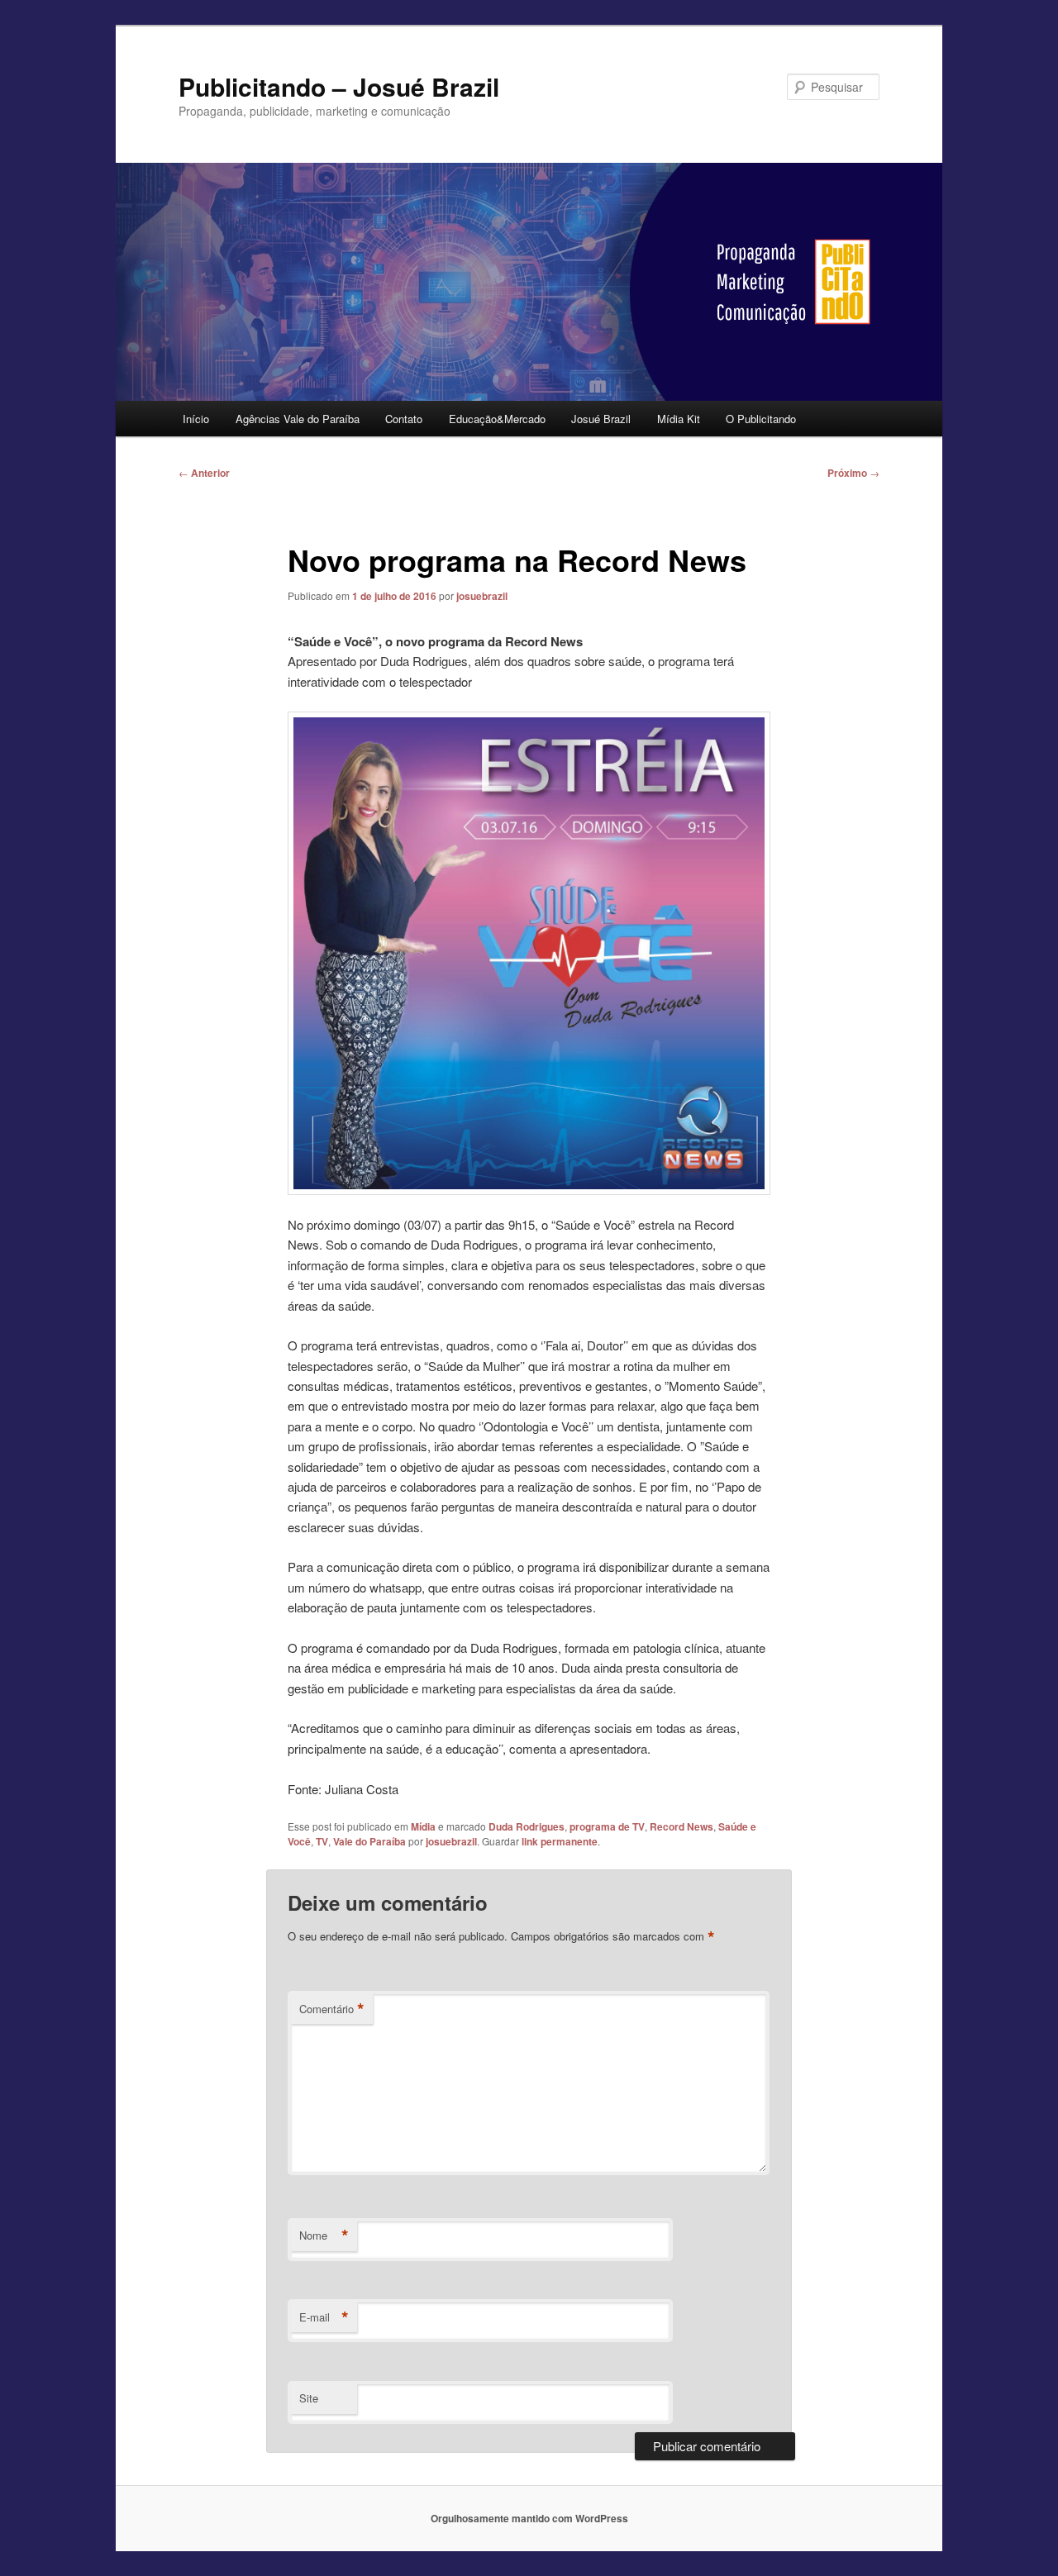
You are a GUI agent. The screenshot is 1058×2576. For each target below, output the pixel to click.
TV (322, 1841)
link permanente (560, 1841)
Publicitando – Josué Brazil (339, 86)
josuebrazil (482, 596)
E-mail (324, 2317)
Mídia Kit (679, 419)
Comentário (332, 2009)
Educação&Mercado (497, 419)
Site (309, 2398)
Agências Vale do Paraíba (298, 419)
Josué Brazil (601, 419)
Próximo (853, 473)
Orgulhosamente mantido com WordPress (529, 2518)
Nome (324, 2236)
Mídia (423, 1826)
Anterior (204, 473)
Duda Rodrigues (527, 1826)
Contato (404, 419)
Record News (682, 1826)
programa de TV (607, 1826)
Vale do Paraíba (369, 1841)
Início (196, 419)
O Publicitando (761, 419)
